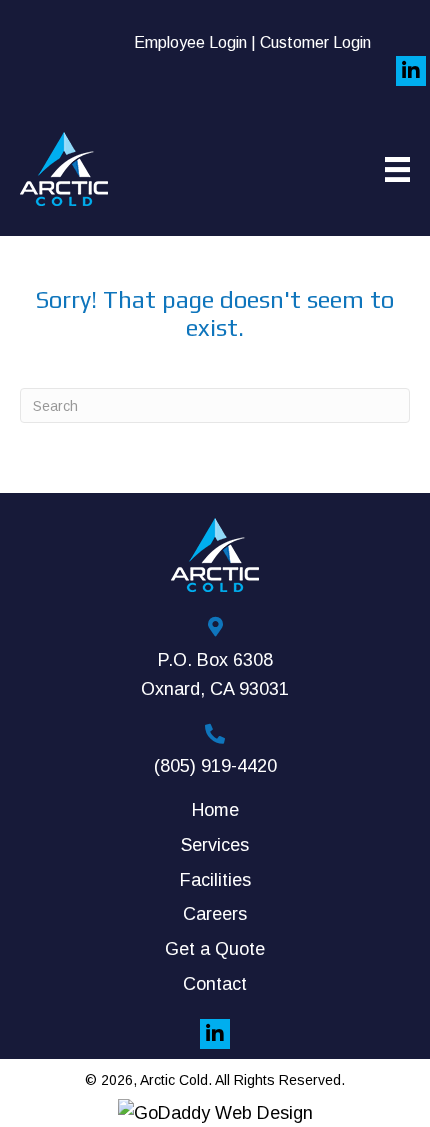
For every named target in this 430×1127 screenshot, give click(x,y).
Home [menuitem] (215, 810)
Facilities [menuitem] (215, 880)
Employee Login (190, 42)
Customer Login (315, 42)
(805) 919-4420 (215, 766)
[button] (411, 71)
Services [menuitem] (215, 845)
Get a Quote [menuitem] (215, 949)
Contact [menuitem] (215, 984)
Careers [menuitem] (215, 914)
